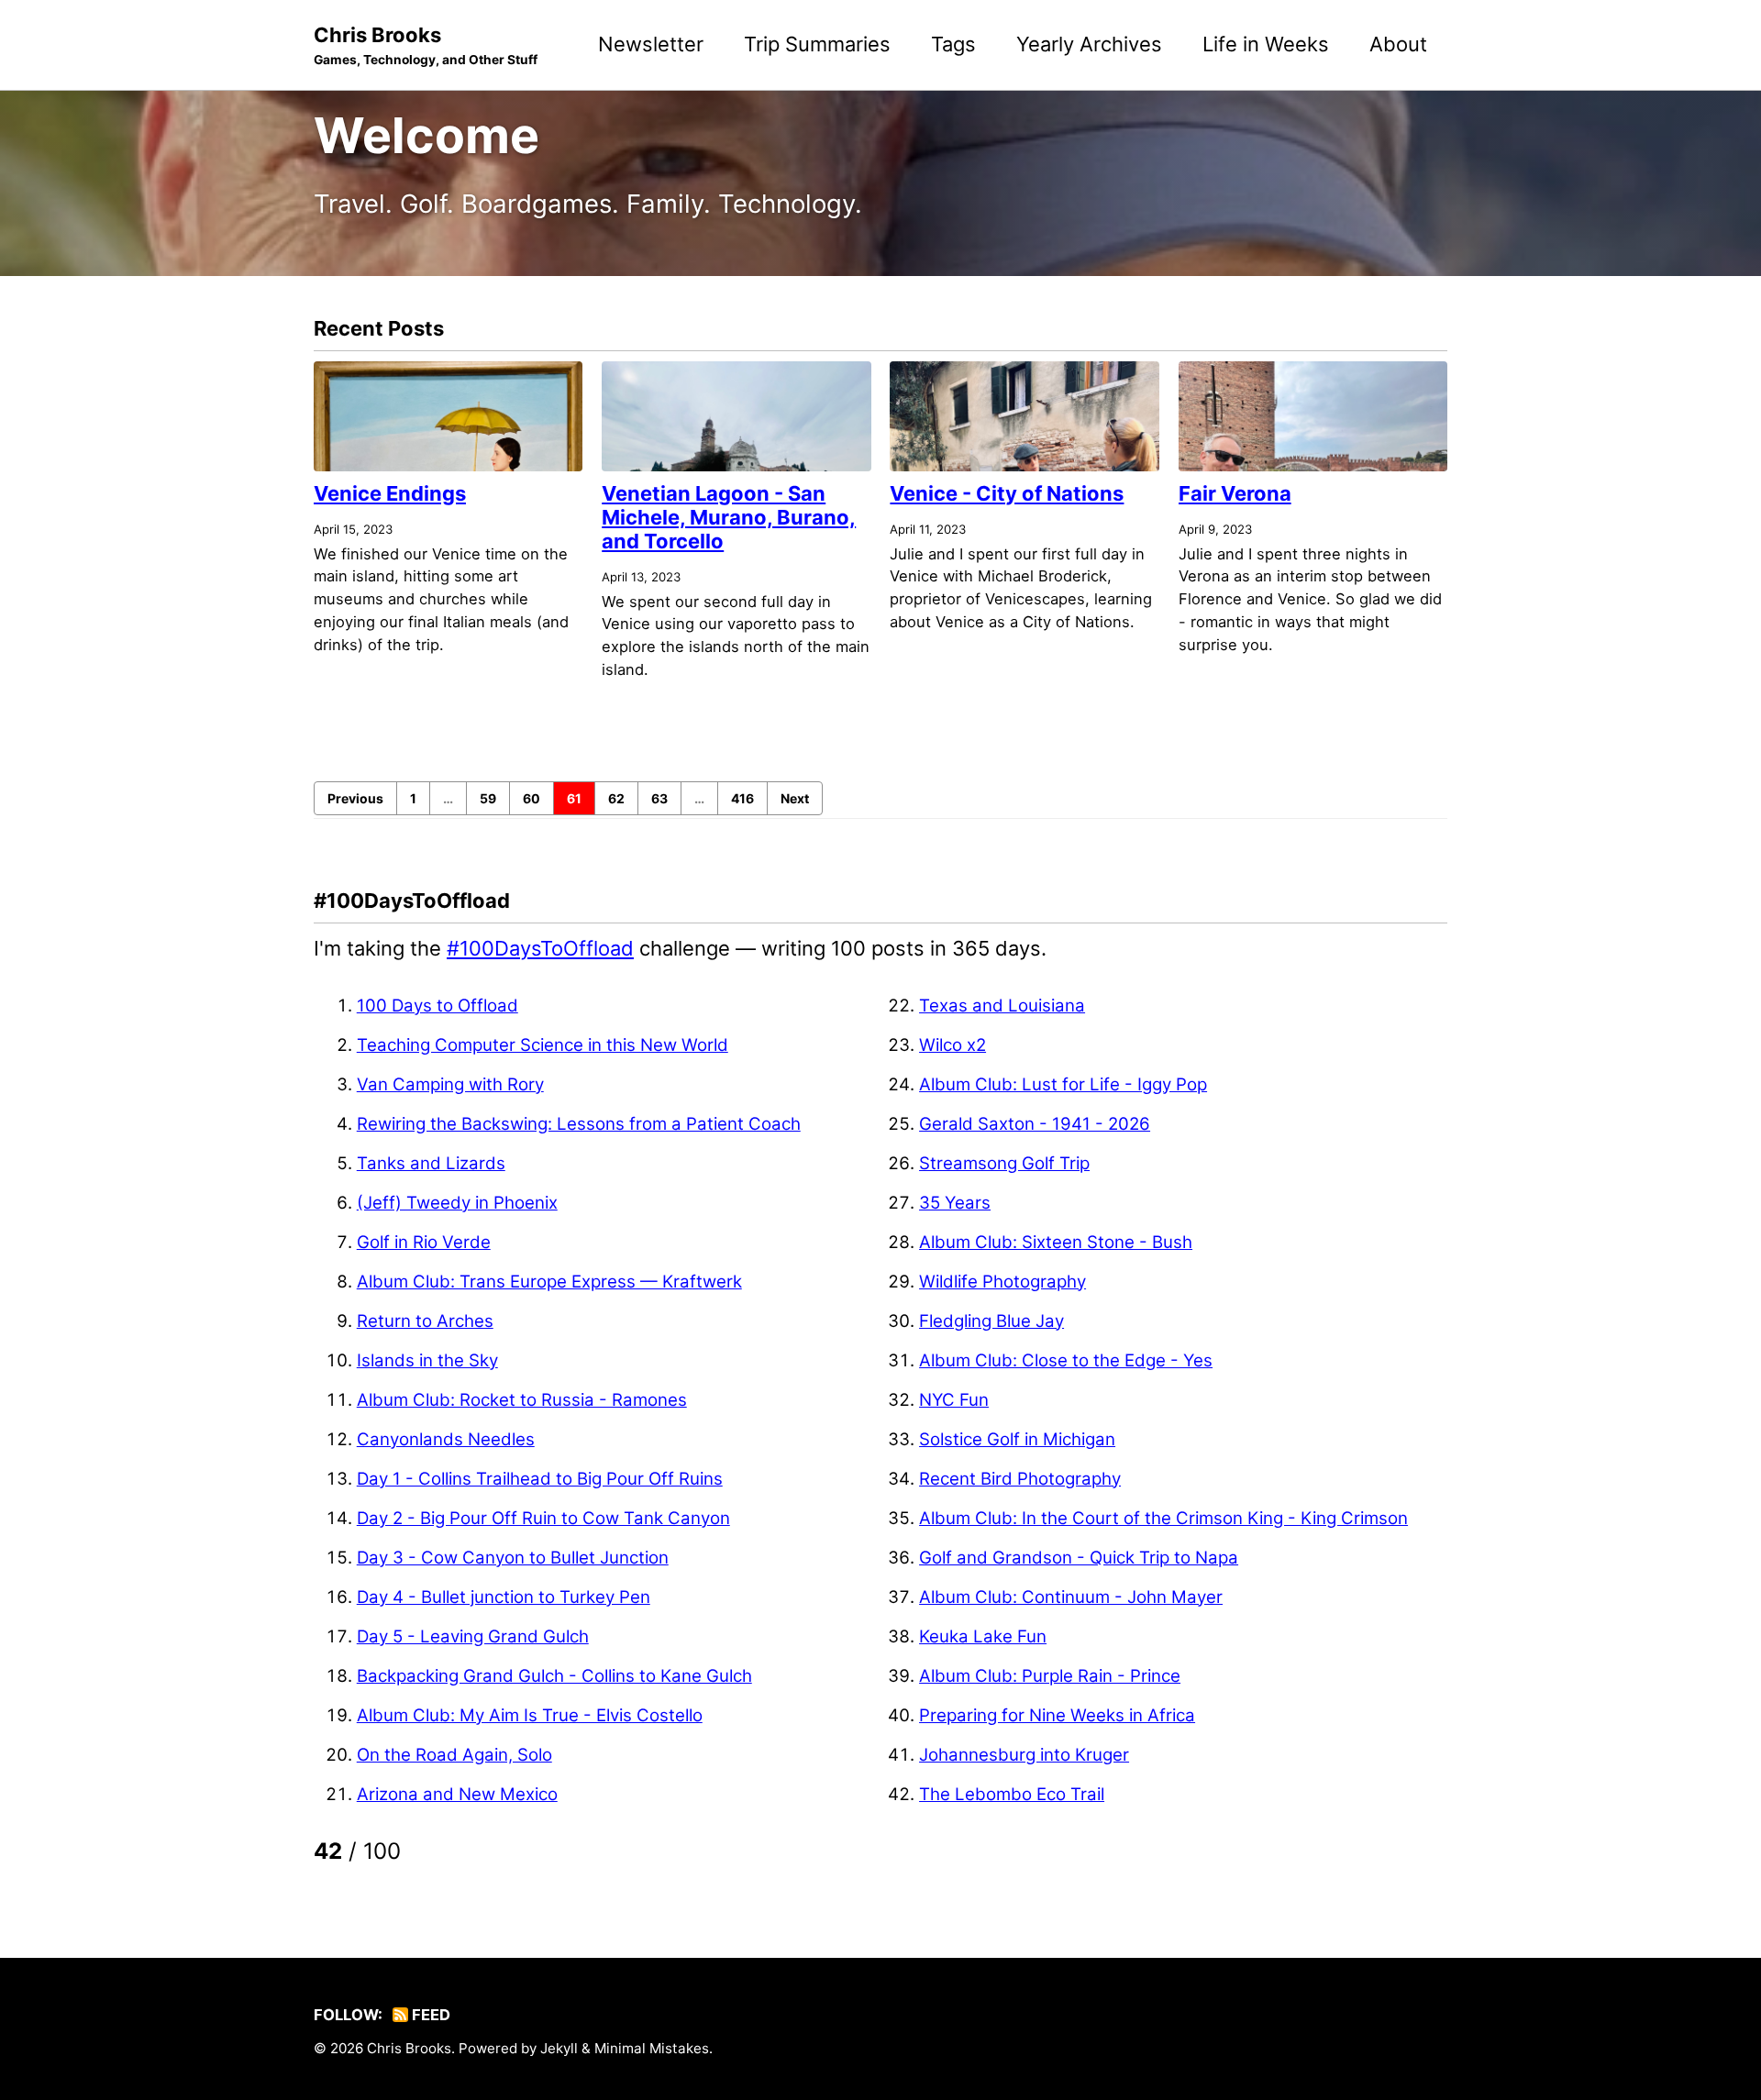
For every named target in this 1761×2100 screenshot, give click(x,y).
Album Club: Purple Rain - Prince (1050, 1676)
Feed (429, 2015)
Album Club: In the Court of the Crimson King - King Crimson (1163, 1518)
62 (616, 798)
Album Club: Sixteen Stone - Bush (1056, 1242)
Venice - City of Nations (1007, 493)
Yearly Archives (1089, 44)
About (1398, 44)
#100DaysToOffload (540, 948)
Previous (355, 798)
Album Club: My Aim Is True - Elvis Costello (530, 1715)
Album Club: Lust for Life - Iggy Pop (1063, 1084)
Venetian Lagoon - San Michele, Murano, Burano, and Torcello (729, 517)
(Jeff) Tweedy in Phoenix (457, 1203)
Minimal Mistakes (652, 2048)
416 (742, 798)
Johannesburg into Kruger (1024, 1755)
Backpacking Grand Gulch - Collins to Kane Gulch (554, 1676)
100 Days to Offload (437, 1006)
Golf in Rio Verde (424, 1242)
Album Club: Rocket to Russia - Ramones (522, 1400)
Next (795, 798)
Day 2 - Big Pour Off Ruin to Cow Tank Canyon (543, 1518)
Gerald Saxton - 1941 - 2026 (1035, 1124)
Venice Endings (390, 493)
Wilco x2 (952, 1045)
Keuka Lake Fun (983, 1636)
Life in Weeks (1266, 44)
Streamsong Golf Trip (1004, 1163)
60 (532, 798)
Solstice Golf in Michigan (1017, 1439)
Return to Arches (425, 1321)
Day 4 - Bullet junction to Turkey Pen (504, 1597)
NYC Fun (954, 1400)
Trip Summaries (817, 44)
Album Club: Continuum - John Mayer (1071, 1597)
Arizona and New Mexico (457, 1794)
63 (659, 798)
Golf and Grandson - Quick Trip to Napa (1079, 1558)
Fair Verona (1235, 493)
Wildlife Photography (1002, 1282)
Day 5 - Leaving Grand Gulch (473, 1636)
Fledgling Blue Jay (991, 1321)
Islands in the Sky (427, 1360)
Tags (953, 44)
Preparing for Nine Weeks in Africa (1057, 1715)
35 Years (955, 1203)
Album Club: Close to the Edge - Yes (1066, 1360)
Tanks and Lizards (431, 1163)
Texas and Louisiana (1002, 1006)
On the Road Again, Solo (454, 1755)
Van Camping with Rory (450, 1084)
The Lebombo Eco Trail (1012, 1794)
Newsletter (651, 44)
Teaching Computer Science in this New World (543, 1045)
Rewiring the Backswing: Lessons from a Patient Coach (579, 1124)
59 (488, 798)
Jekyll (559, 2048)
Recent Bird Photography (1020, 1479)
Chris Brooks (426, 45)
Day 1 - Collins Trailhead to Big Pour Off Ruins (540, 1479)
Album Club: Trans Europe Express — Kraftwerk (549, 1282)
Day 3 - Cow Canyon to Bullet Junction (513, 1558)
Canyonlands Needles (446, 1439)
